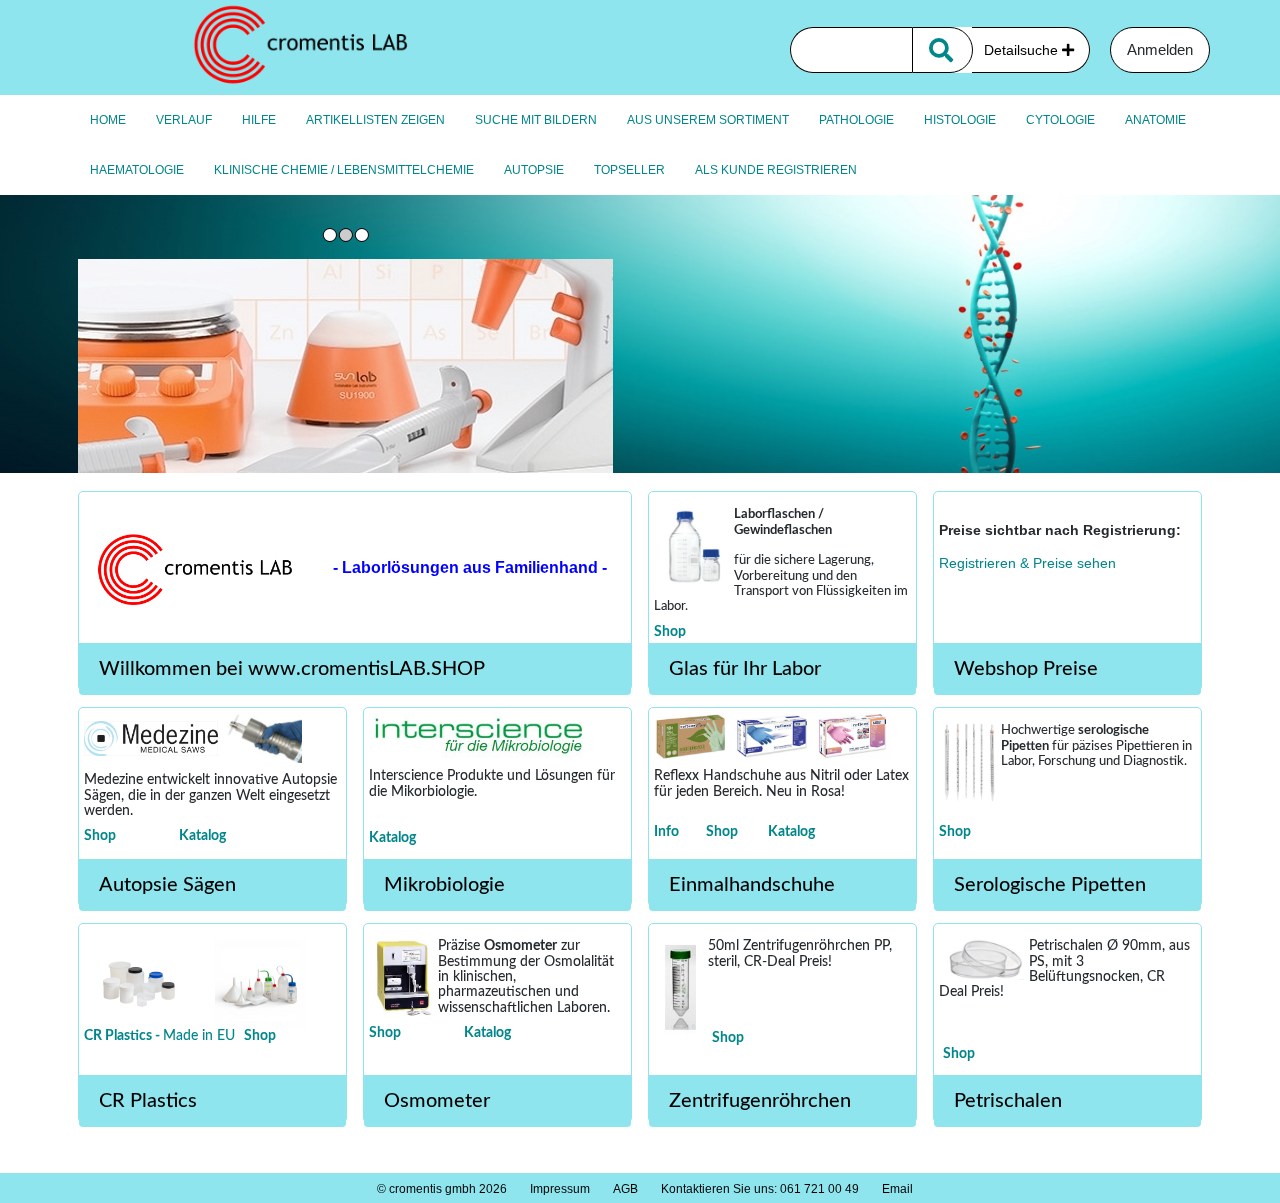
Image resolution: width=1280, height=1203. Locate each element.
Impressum (560, 1189)
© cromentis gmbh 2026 (442, 1189)
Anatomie (1155, 120)
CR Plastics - (123, 1036)
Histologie (960, 120)
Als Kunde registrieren (776, 170)
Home (108, 120)
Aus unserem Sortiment (708, 120)
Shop (670, 632)
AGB (625, 1189)
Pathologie (856, 120)
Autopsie (534, 170)
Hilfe (259, 120)
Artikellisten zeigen (375, 120)
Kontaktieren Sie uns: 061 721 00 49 (760, 1189)
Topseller (629, 170)
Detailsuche (1023, 50)
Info (666, 832)
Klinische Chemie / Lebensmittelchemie (344, 170)
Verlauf (184, 120)
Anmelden (1160, 49)
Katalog (202, 836)
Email (897, 1189)
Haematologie (137, 170)
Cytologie (1060, 120)
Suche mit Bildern (536, 120)
